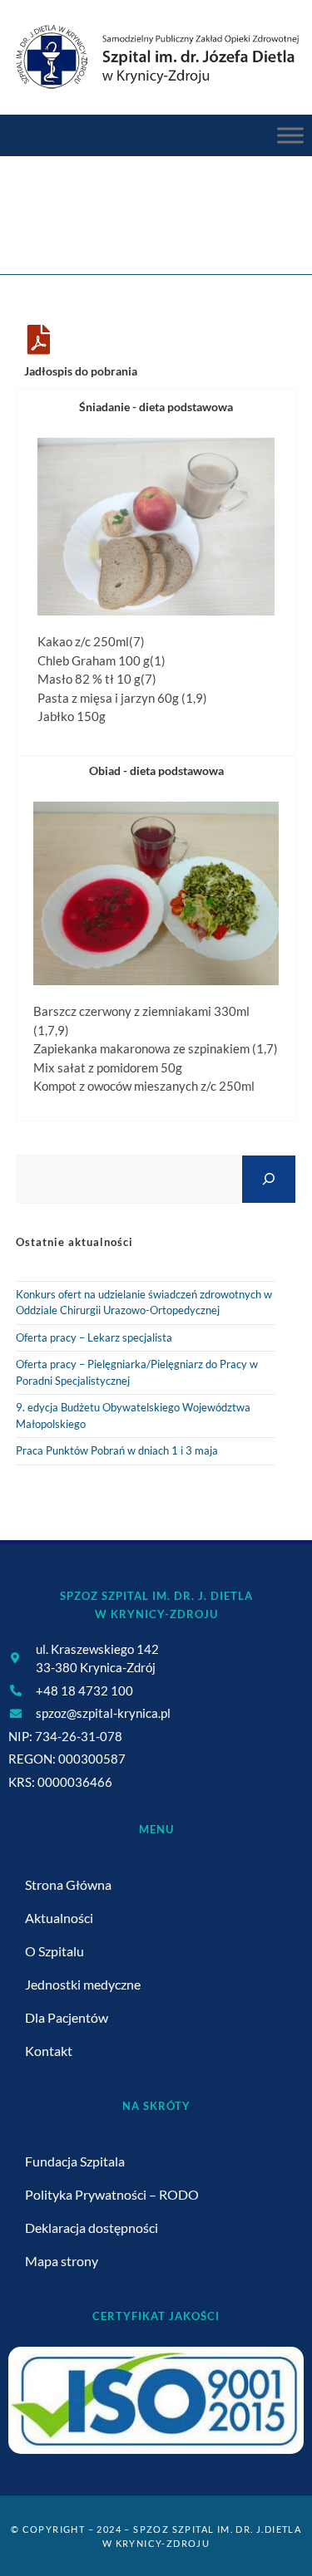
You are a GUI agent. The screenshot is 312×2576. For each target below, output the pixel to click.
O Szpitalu (54, 1951)
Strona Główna (68, 1884)
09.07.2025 (206, 226)
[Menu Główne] (290, 136)
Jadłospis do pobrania (81, 371)
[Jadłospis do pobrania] (39, 340)
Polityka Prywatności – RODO (112, 2194)
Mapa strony (62, 2261)
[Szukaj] (269, 1179)
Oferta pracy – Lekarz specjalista (94, 1337)
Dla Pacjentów (67, 2017)
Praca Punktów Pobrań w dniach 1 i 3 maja (117, 1450)
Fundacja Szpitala (75, 2161)
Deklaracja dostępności (92, 2228)
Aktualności (59, 1918)
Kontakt (49, 2051)
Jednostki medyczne (83, 1984)
